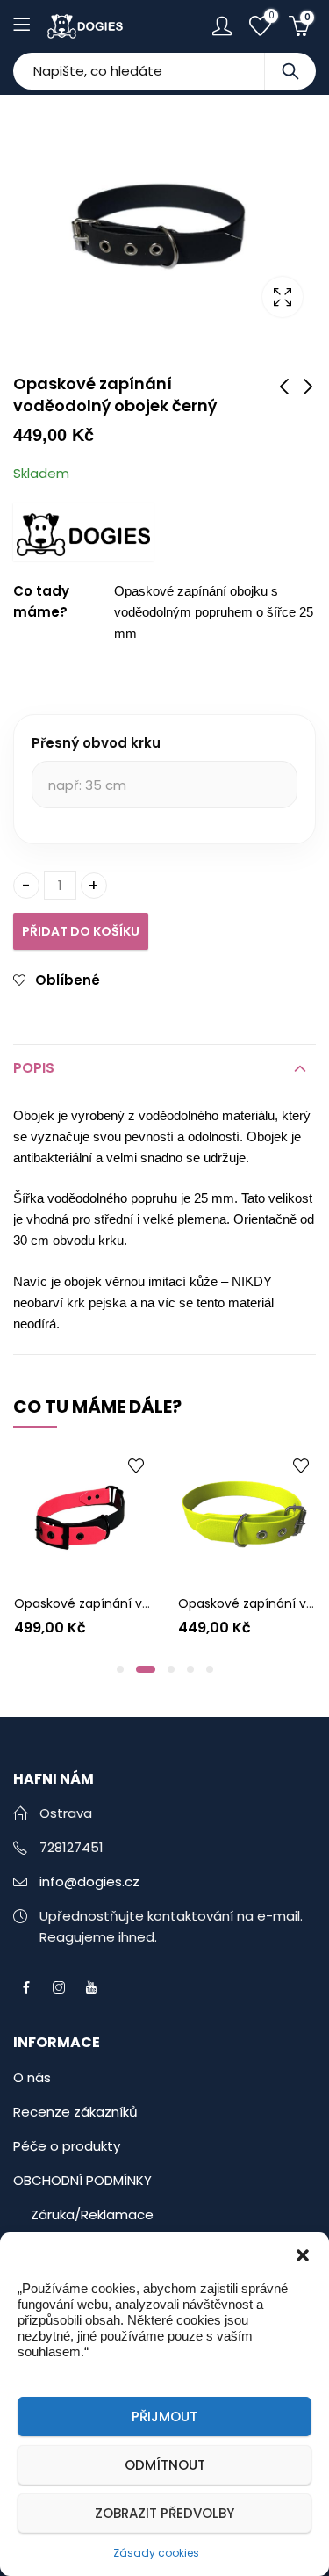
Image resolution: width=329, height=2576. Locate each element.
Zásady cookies (156, 2553)
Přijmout (164, 2417)
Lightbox (283, 297)
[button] (303, 2254)
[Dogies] (83, 532)
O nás (32, 2077)
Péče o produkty (67, 2146)
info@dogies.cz (89, 1881)
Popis (34, 1068)
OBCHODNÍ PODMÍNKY (82, 2180)
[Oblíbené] (62, 1465)
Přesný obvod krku (96, 743)
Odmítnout (165, 2465)
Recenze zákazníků (75, 2112)
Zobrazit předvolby (164, 2513)
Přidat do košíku (81, 931)
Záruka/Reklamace (92, 2214)
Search (290, 71)
